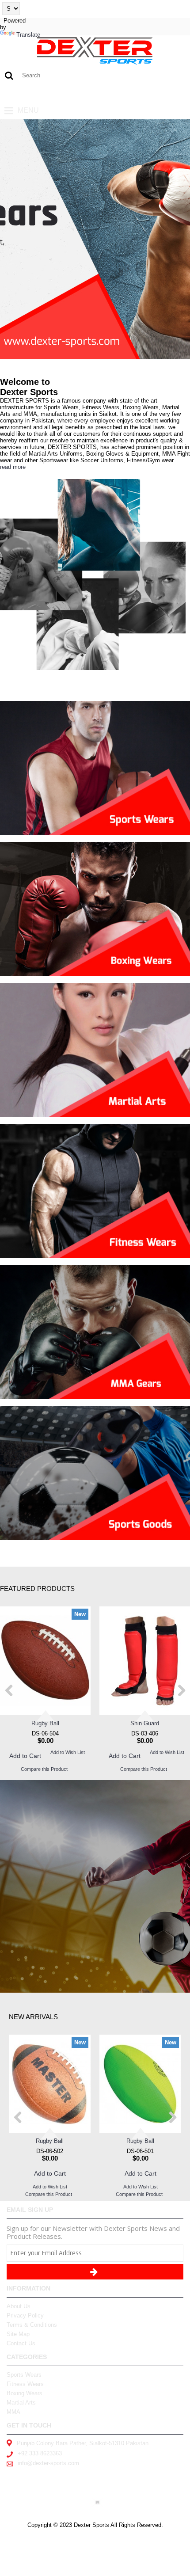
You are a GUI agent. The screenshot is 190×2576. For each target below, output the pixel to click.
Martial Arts (21, 2403)
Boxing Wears (25, 2393)
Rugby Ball (45, 1723)
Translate (28, 35)
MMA (13, 2412)
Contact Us (21, 2343)
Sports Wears (24, 2375)
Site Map (18, 2334)
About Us (19, 2306)
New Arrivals (33, 2017)
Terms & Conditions (32, 2325)
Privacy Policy (25, 2315)
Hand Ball (50, 2141)
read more (13, 467)
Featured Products (37, 1589)
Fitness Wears (25, 2384)
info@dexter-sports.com (48, 2463)
